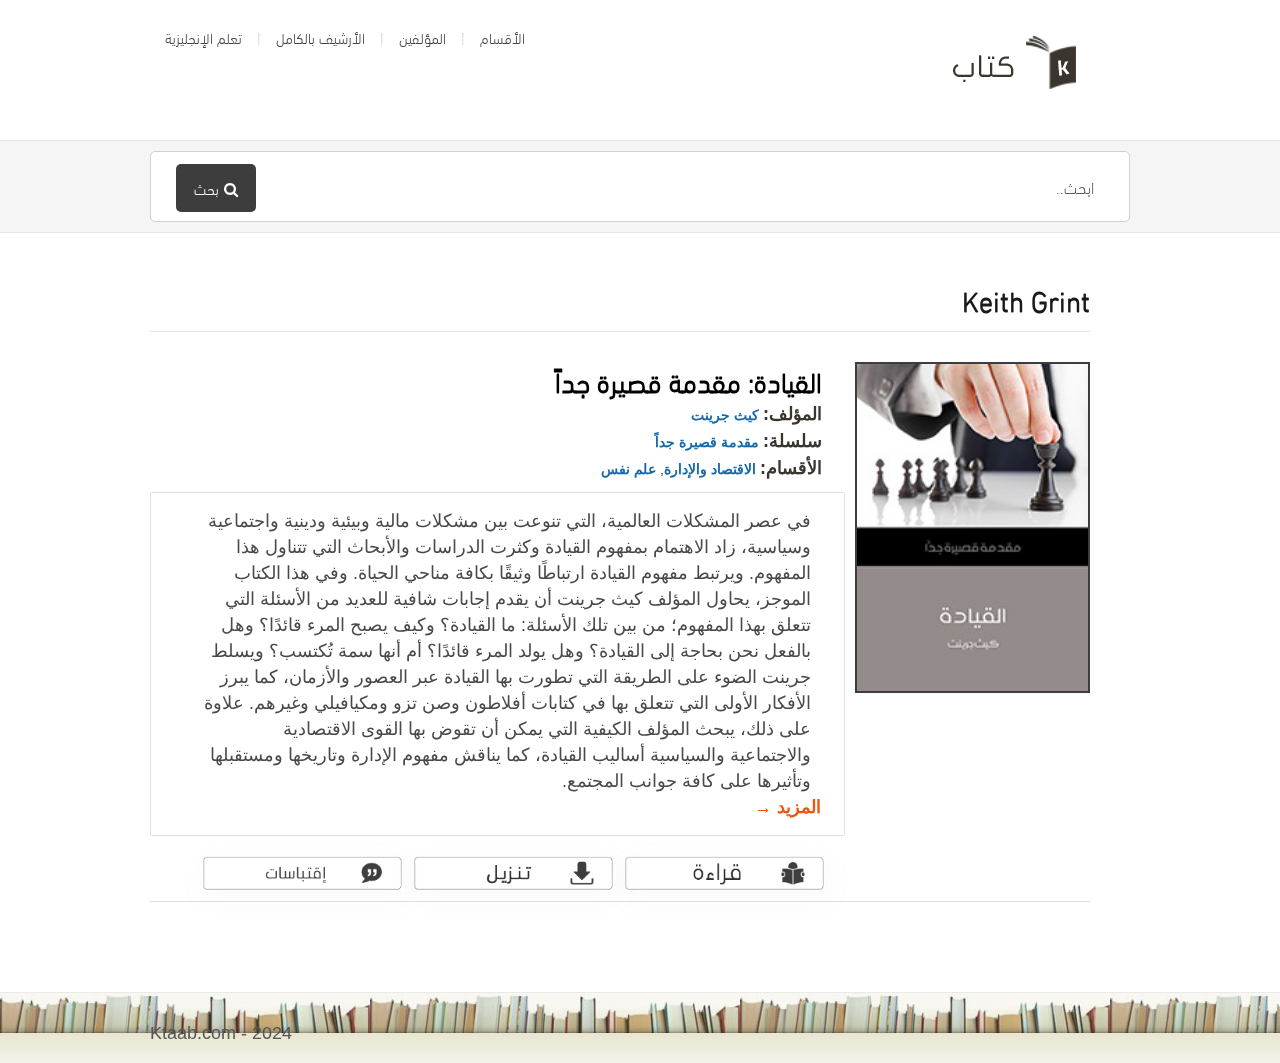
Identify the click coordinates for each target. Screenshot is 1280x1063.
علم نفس (628, 469)
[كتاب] (1000, 70)
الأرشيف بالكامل (320, 37)
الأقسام (502, 37)
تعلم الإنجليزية (203, 37)
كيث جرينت (725, 415)
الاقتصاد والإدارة (710, 469)
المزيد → (787, 807)
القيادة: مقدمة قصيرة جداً (688, 379)
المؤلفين (422, 37)
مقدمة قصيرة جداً (707, 442)
